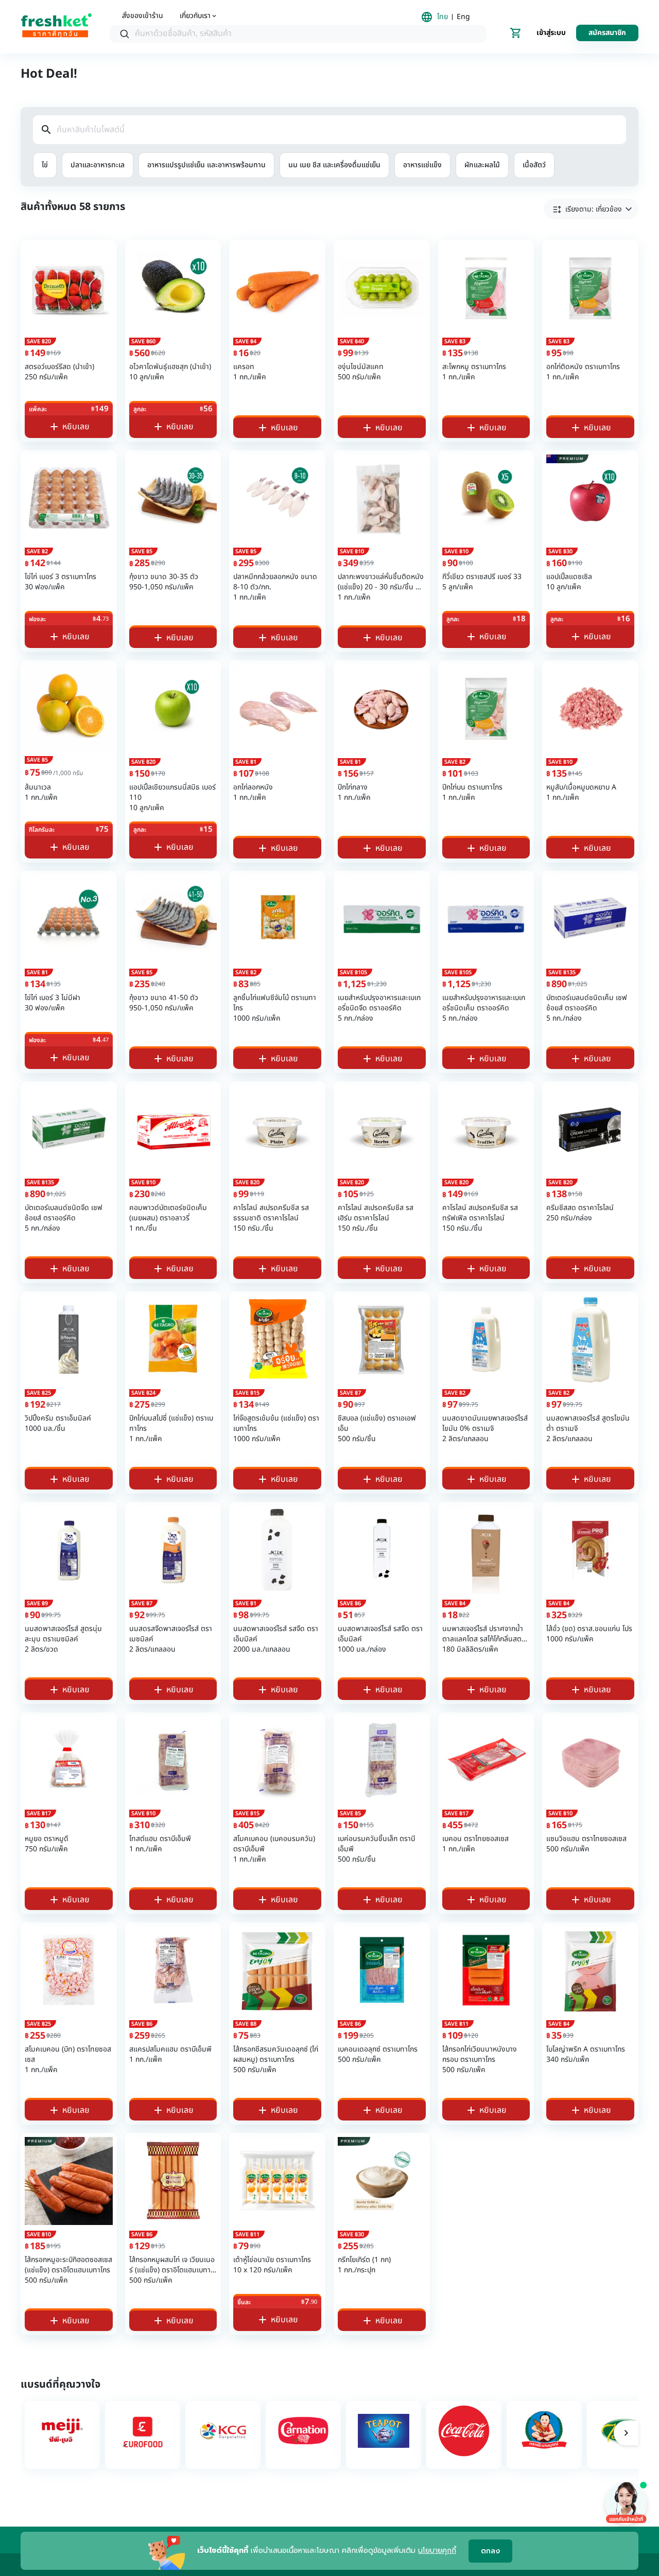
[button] (591, 209)
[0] (516, 33)
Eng (463, 17)
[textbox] (308, 34)
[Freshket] (56, 27)
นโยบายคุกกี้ (437, 2551)
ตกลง (490, 2551)
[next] (626, 2433)
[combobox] (298, 34)
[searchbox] (298, 34)
